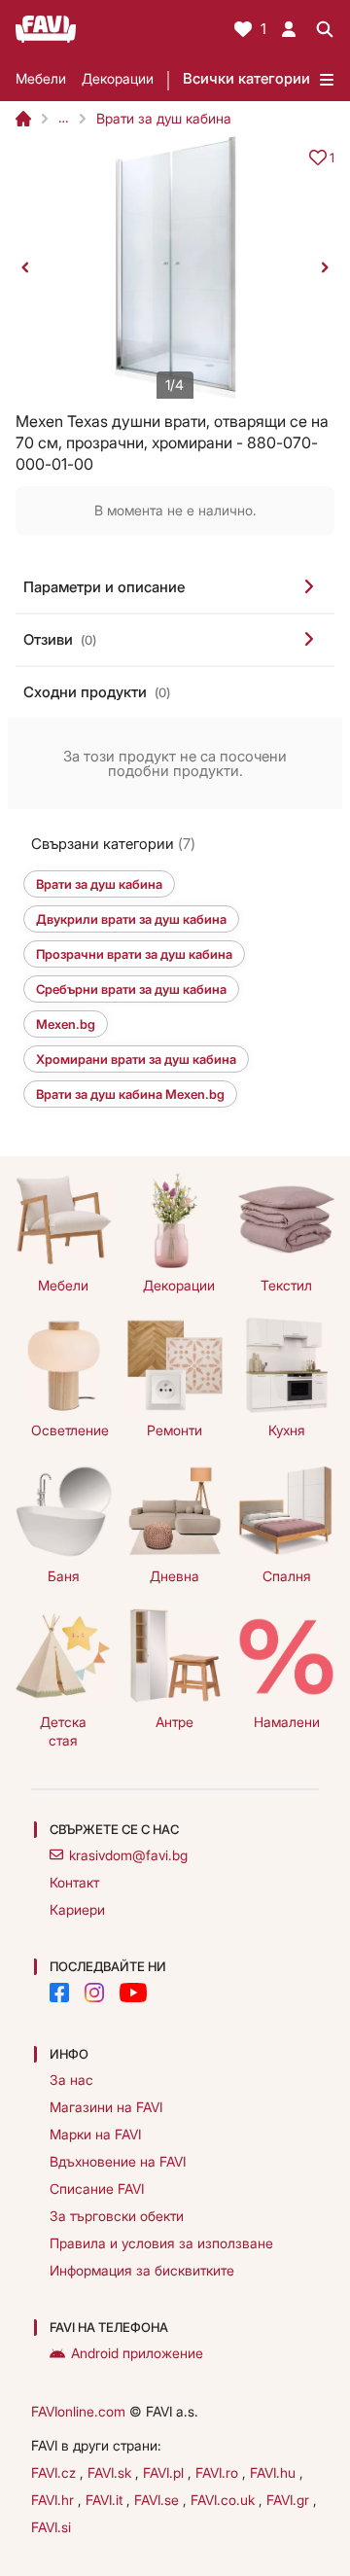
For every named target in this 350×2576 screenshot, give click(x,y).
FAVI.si (51, 2527)
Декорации (118, 78)
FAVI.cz (55, 2472)
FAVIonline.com (78, 2411)
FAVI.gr (290, 2500)
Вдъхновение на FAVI (118, 2161)
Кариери (77, 1909)
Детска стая (63, 1731)
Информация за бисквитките (142, 2270)
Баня (64, 1576)
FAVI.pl (165, 2472)
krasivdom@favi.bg (128, 1855)
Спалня (287, 1576)
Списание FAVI (97, 2188)
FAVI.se (158, 2500)
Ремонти (175, 1430)
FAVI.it (106, 2500)
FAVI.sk (111, 2472)
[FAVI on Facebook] (59, 1993)
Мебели (41, 78)
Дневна (175, 1576)
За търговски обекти (117, 2216)
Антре (175, 1722)
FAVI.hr (54, 2500)
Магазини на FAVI (106, 2107)
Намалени (287, 1722)
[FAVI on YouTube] (133, 1993)
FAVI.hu (275, 2472)
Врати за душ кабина (164, 118)
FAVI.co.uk (225, 2500)
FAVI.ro (219, 2472)
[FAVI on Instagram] (94, 1993)
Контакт (74, 1882)
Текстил (286, 1285)
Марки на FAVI (95, 2134)
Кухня (287, 1430)
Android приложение (137, 2353)
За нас (71, 2080)
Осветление (70, 1430)
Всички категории (246, 78)
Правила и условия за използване (161, 2243)
